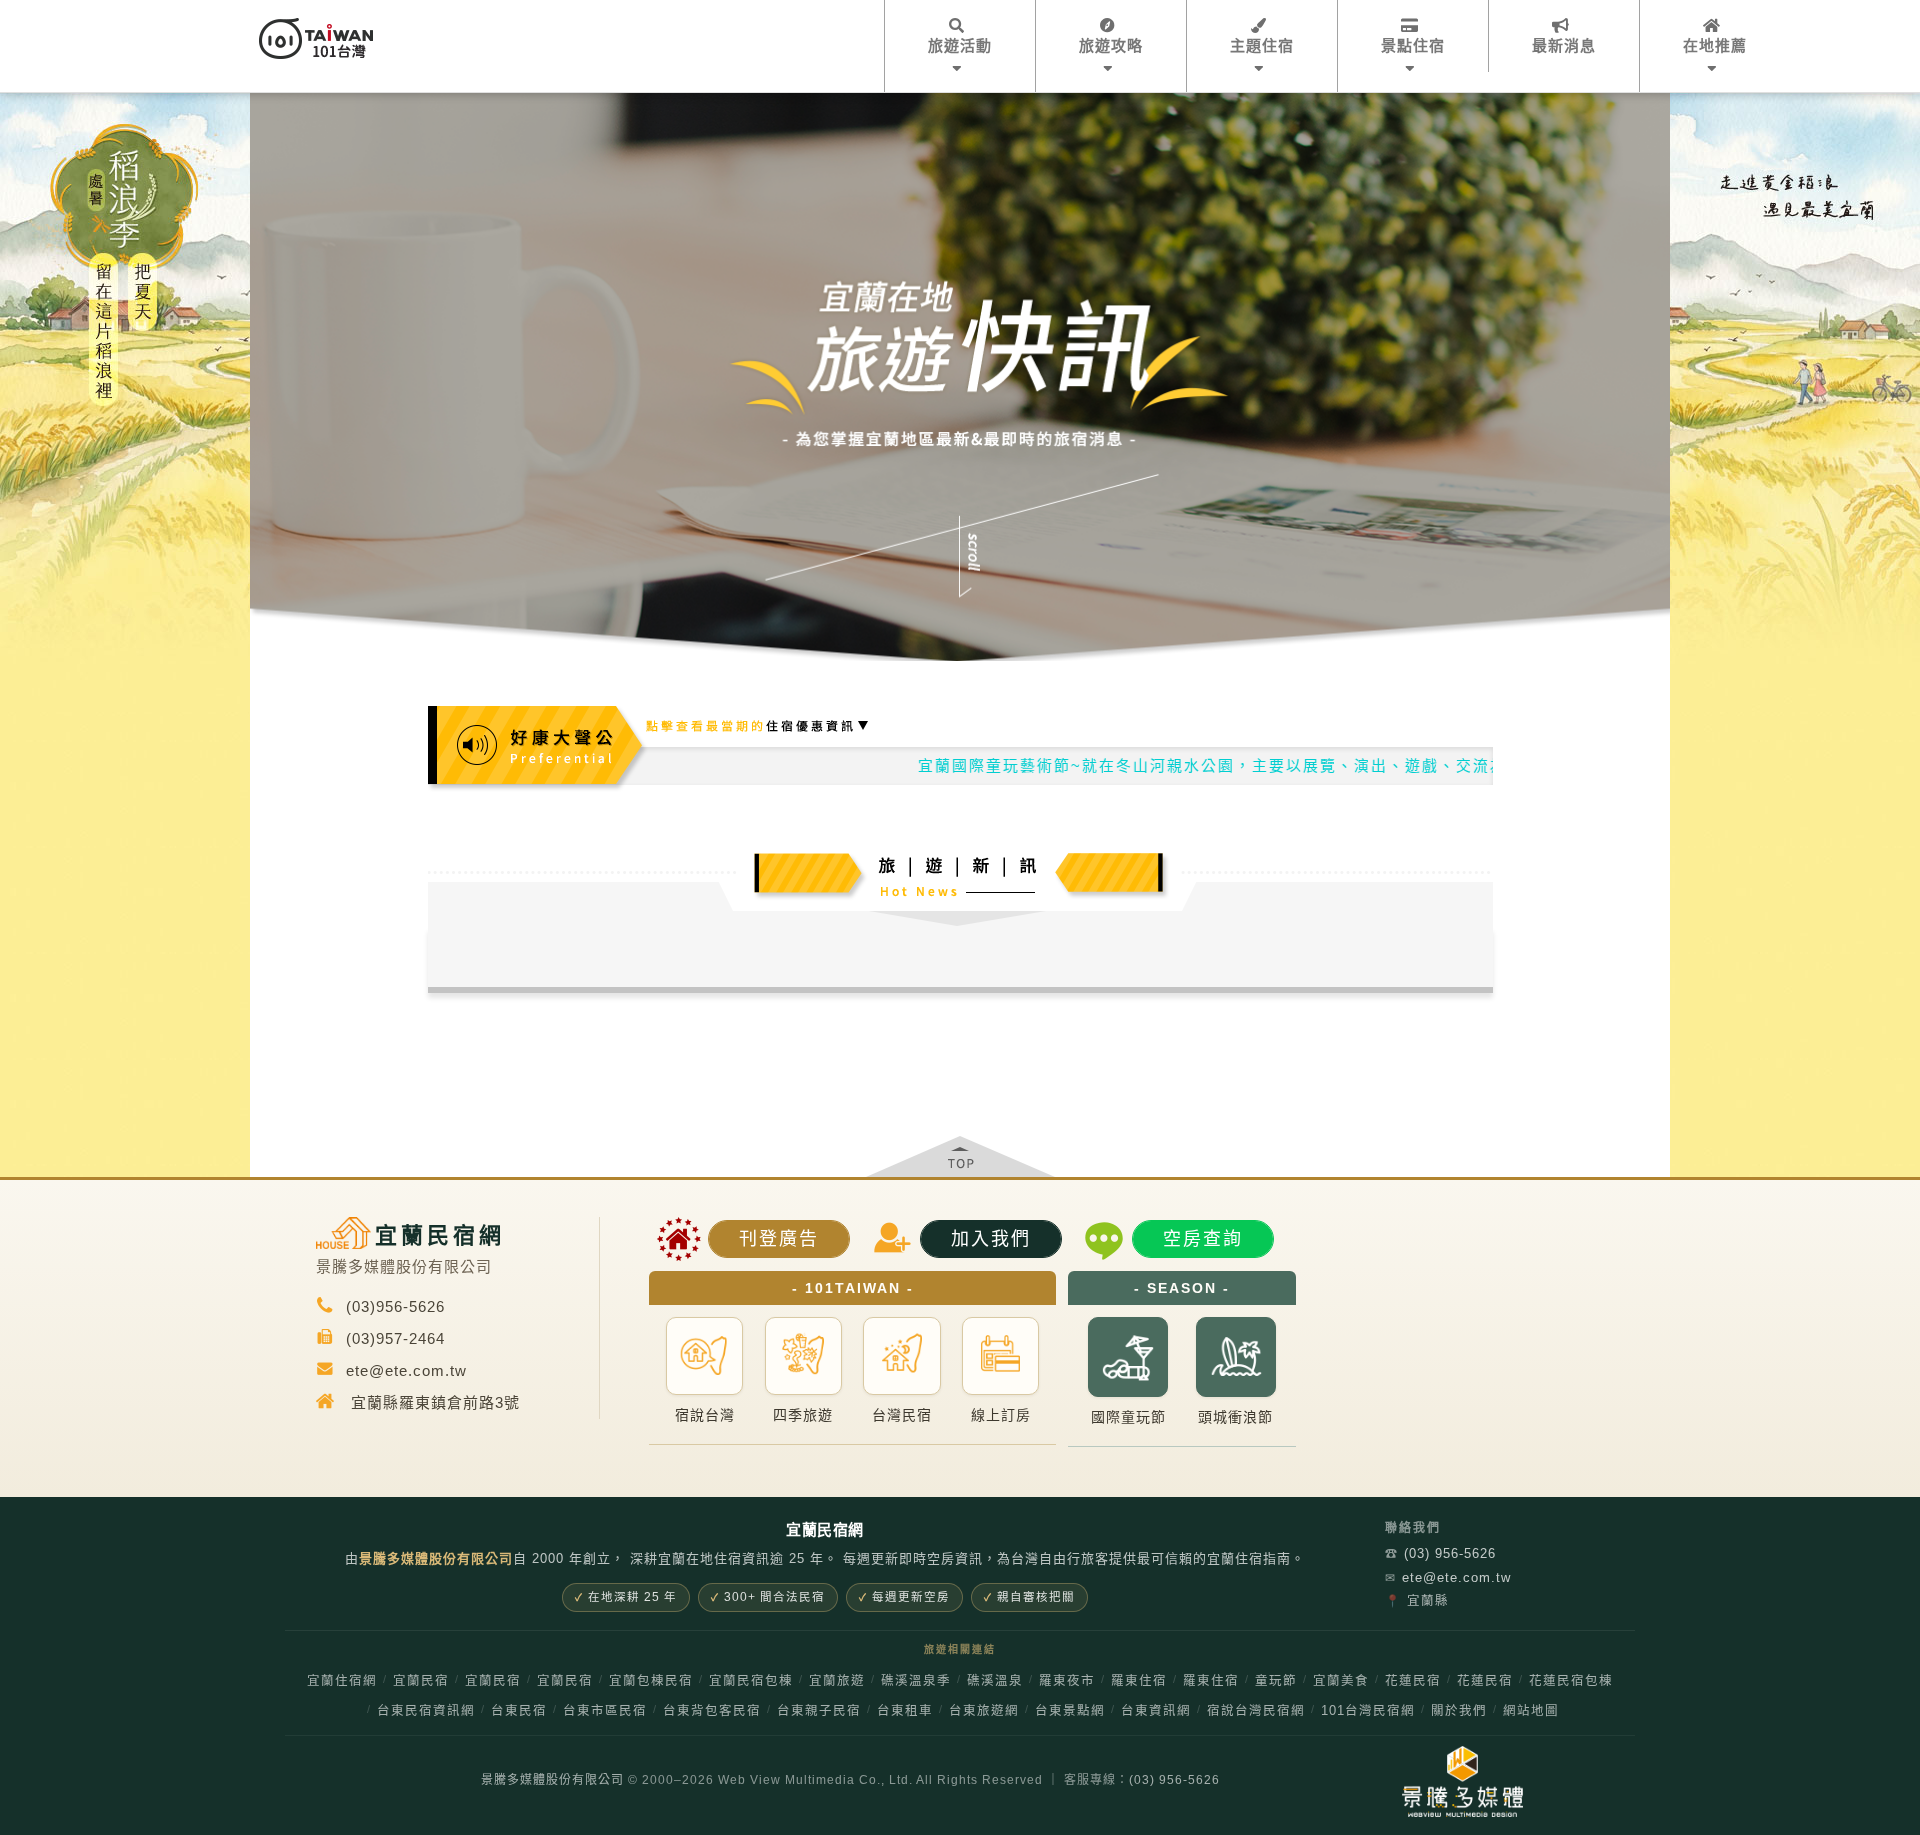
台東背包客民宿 (712, 1711)
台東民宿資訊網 (426, 1711)
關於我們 (1459, 1711)
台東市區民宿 (605, 1711)
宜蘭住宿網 (342, 1681)
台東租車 (905, 1711)
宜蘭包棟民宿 (651, 1681)
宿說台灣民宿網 (1256, 1711)
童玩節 (1276, 1681)
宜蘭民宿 (421, 1681)
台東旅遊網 (984, 1711)
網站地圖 (1531, 1711)
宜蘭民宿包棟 (751, 1681)
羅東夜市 (1067, 1681)
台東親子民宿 (819, 1711)
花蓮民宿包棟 (1571, 1681)
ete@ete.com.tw (1448, 1577)
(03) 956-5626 (1440, 1553)
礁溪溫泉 (995, 1681)
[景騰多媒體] (1462, 1781)
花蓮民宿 (1413, 1681)
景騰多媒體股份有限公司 (552, 1780)
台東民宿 (519, 1711)
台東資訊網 (1156, 1711)
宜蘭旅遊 (837, 1681)
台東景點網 (1070, 1711)
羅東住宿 (1139, 1681)
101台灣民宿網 (1368, 1711)
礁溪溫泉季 (916, 1681)
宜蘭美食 (1341, 1681)
